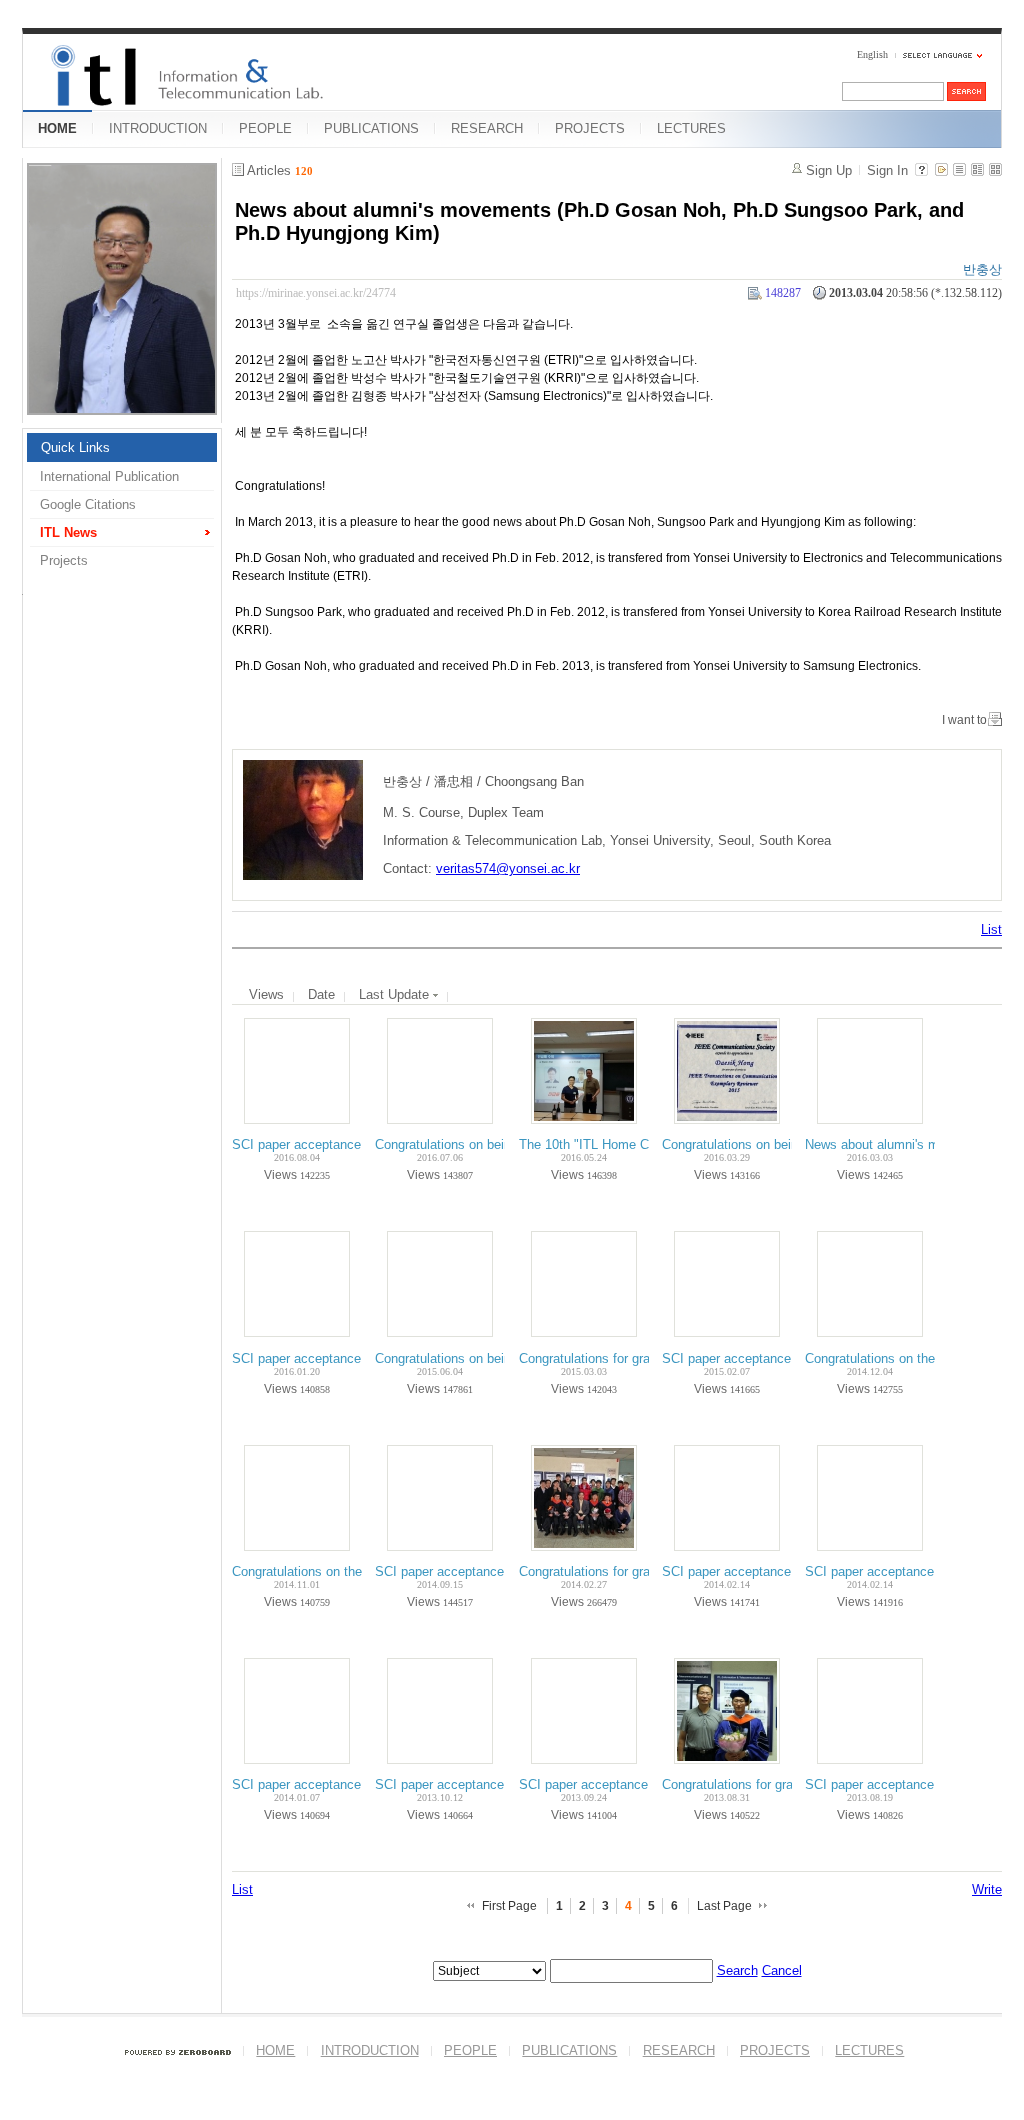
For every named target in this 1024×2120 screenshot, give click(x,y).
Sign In (887, 170)
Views (266, 994)
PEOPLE (265, 128)
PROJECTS (590, 128)
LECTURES (691, 128)
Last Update (396, 994)
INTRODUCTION (158, 128)
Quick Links (75, 447)
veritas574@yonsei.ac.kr (508, 868)
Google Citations (88, 504)
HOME (57, 128)
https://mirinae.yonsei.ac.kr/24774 (316, 293)
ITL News (68, 532)
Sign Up (829, 170)
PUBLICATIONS (371, 128)
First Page (509, 1906)
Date (321, 994)
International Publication (109, 476)
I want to (964, 720)
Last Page (724, 1906)
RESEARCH (487, 128)
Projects (64, 560)
